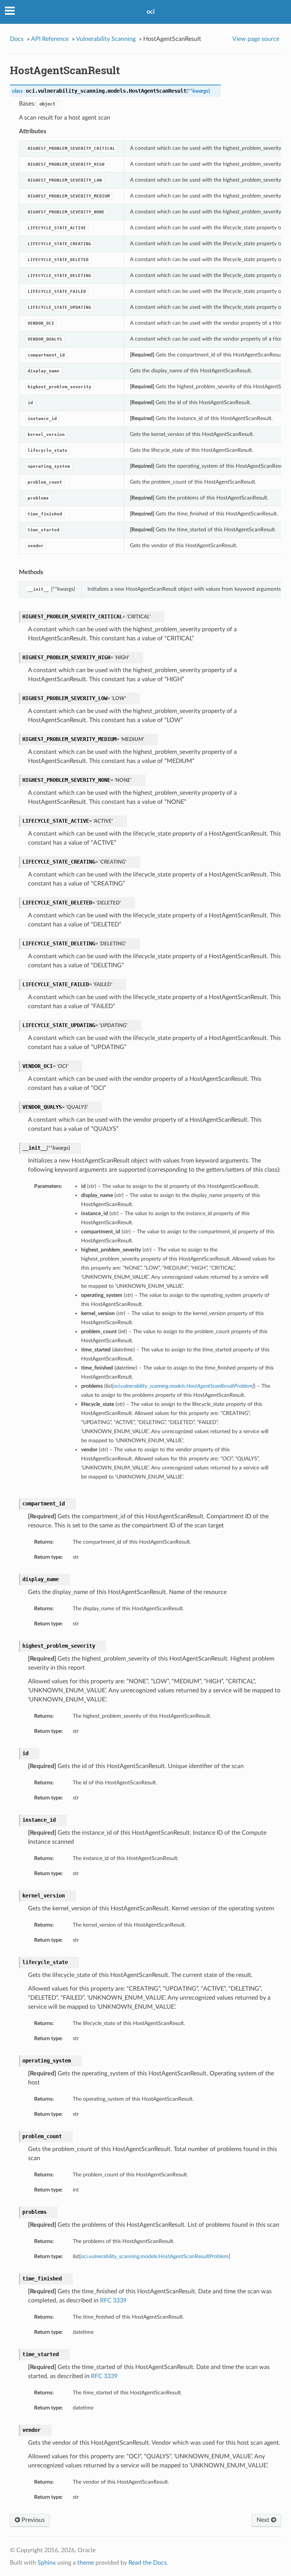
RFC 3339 (113, 2301)
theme (86, 2563)
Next (264, 2520)
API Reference (50, 39)
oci (151, 12)
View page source (256, 39)
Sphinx (47, 2563)
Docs (17, 39)
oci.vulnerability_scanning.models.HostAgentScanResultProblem (155, 2256)
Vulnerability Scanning (106, 39)
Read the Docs (148, 2563)
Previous (32, 2520)
